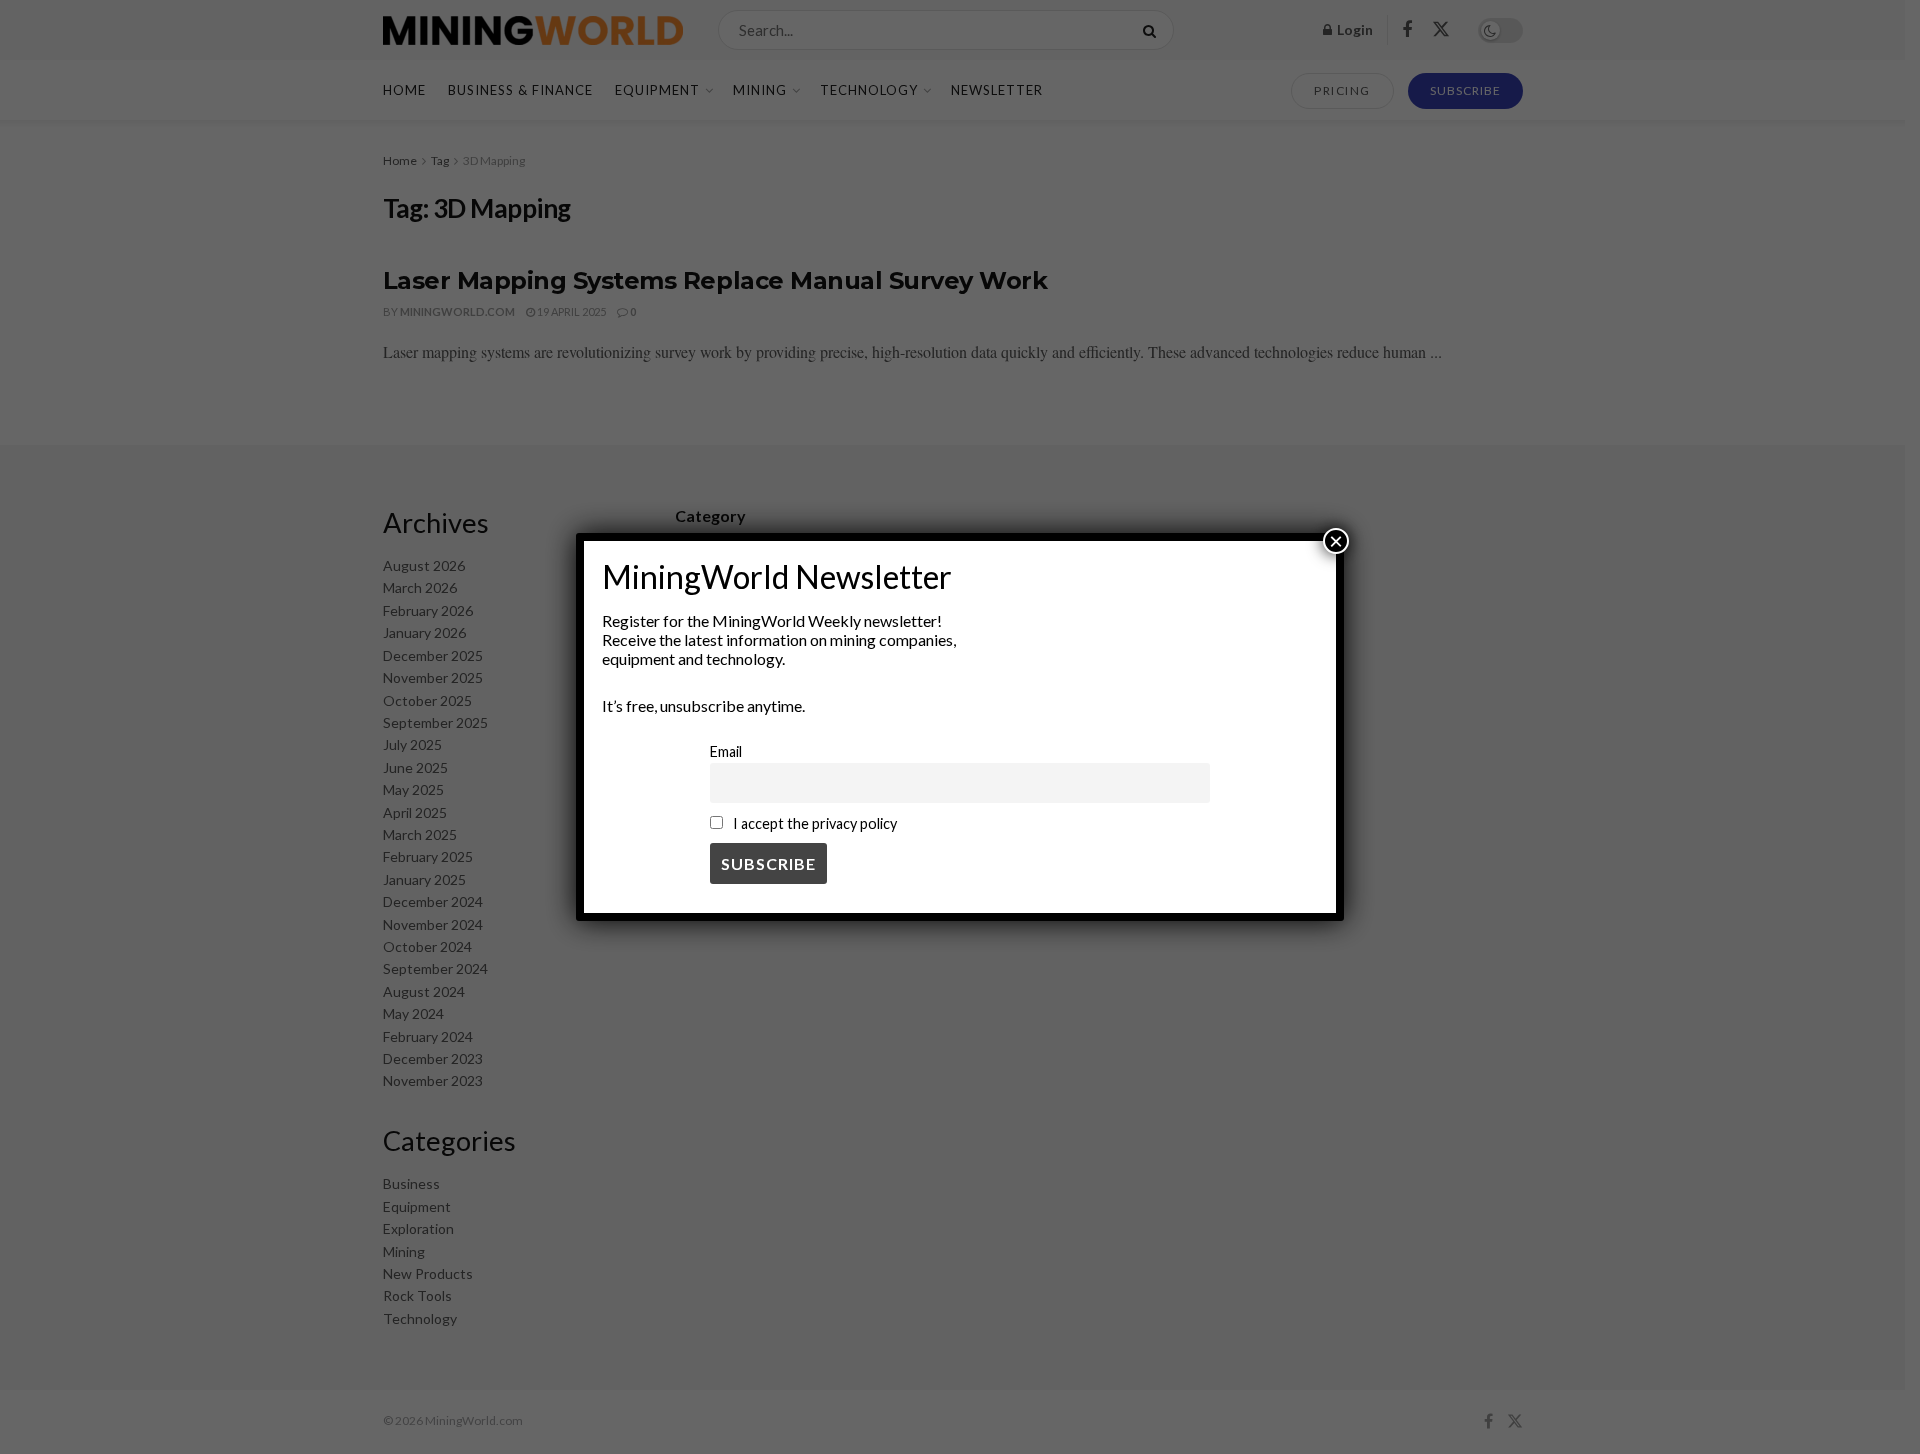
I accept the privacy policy (813, 823)
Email (726, 751)
